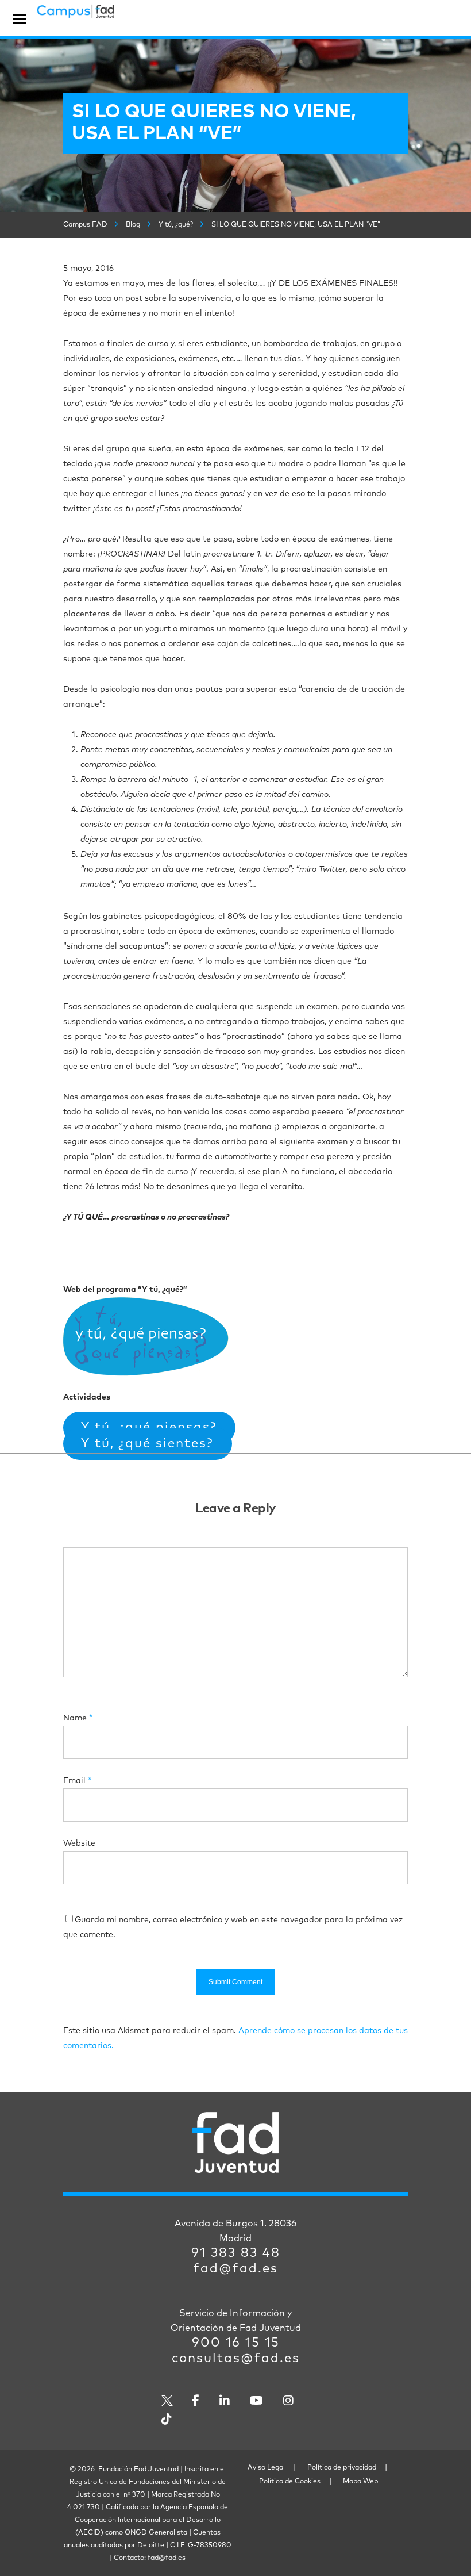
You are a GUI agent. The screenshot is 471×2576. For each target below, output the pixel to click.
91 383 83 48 (236, 2253)
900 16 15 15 (236, 2343)
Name (78, 1718)
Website (79, 1843)
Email (77, 1781)
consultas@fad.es (236, 2359)
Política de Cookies (290, 2482)
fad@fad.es (236, 2269)
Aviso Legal (266, 2468)
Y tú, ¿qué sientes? (147, 1444)
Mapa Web (360, 2482)
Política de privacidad (342, 2468)
